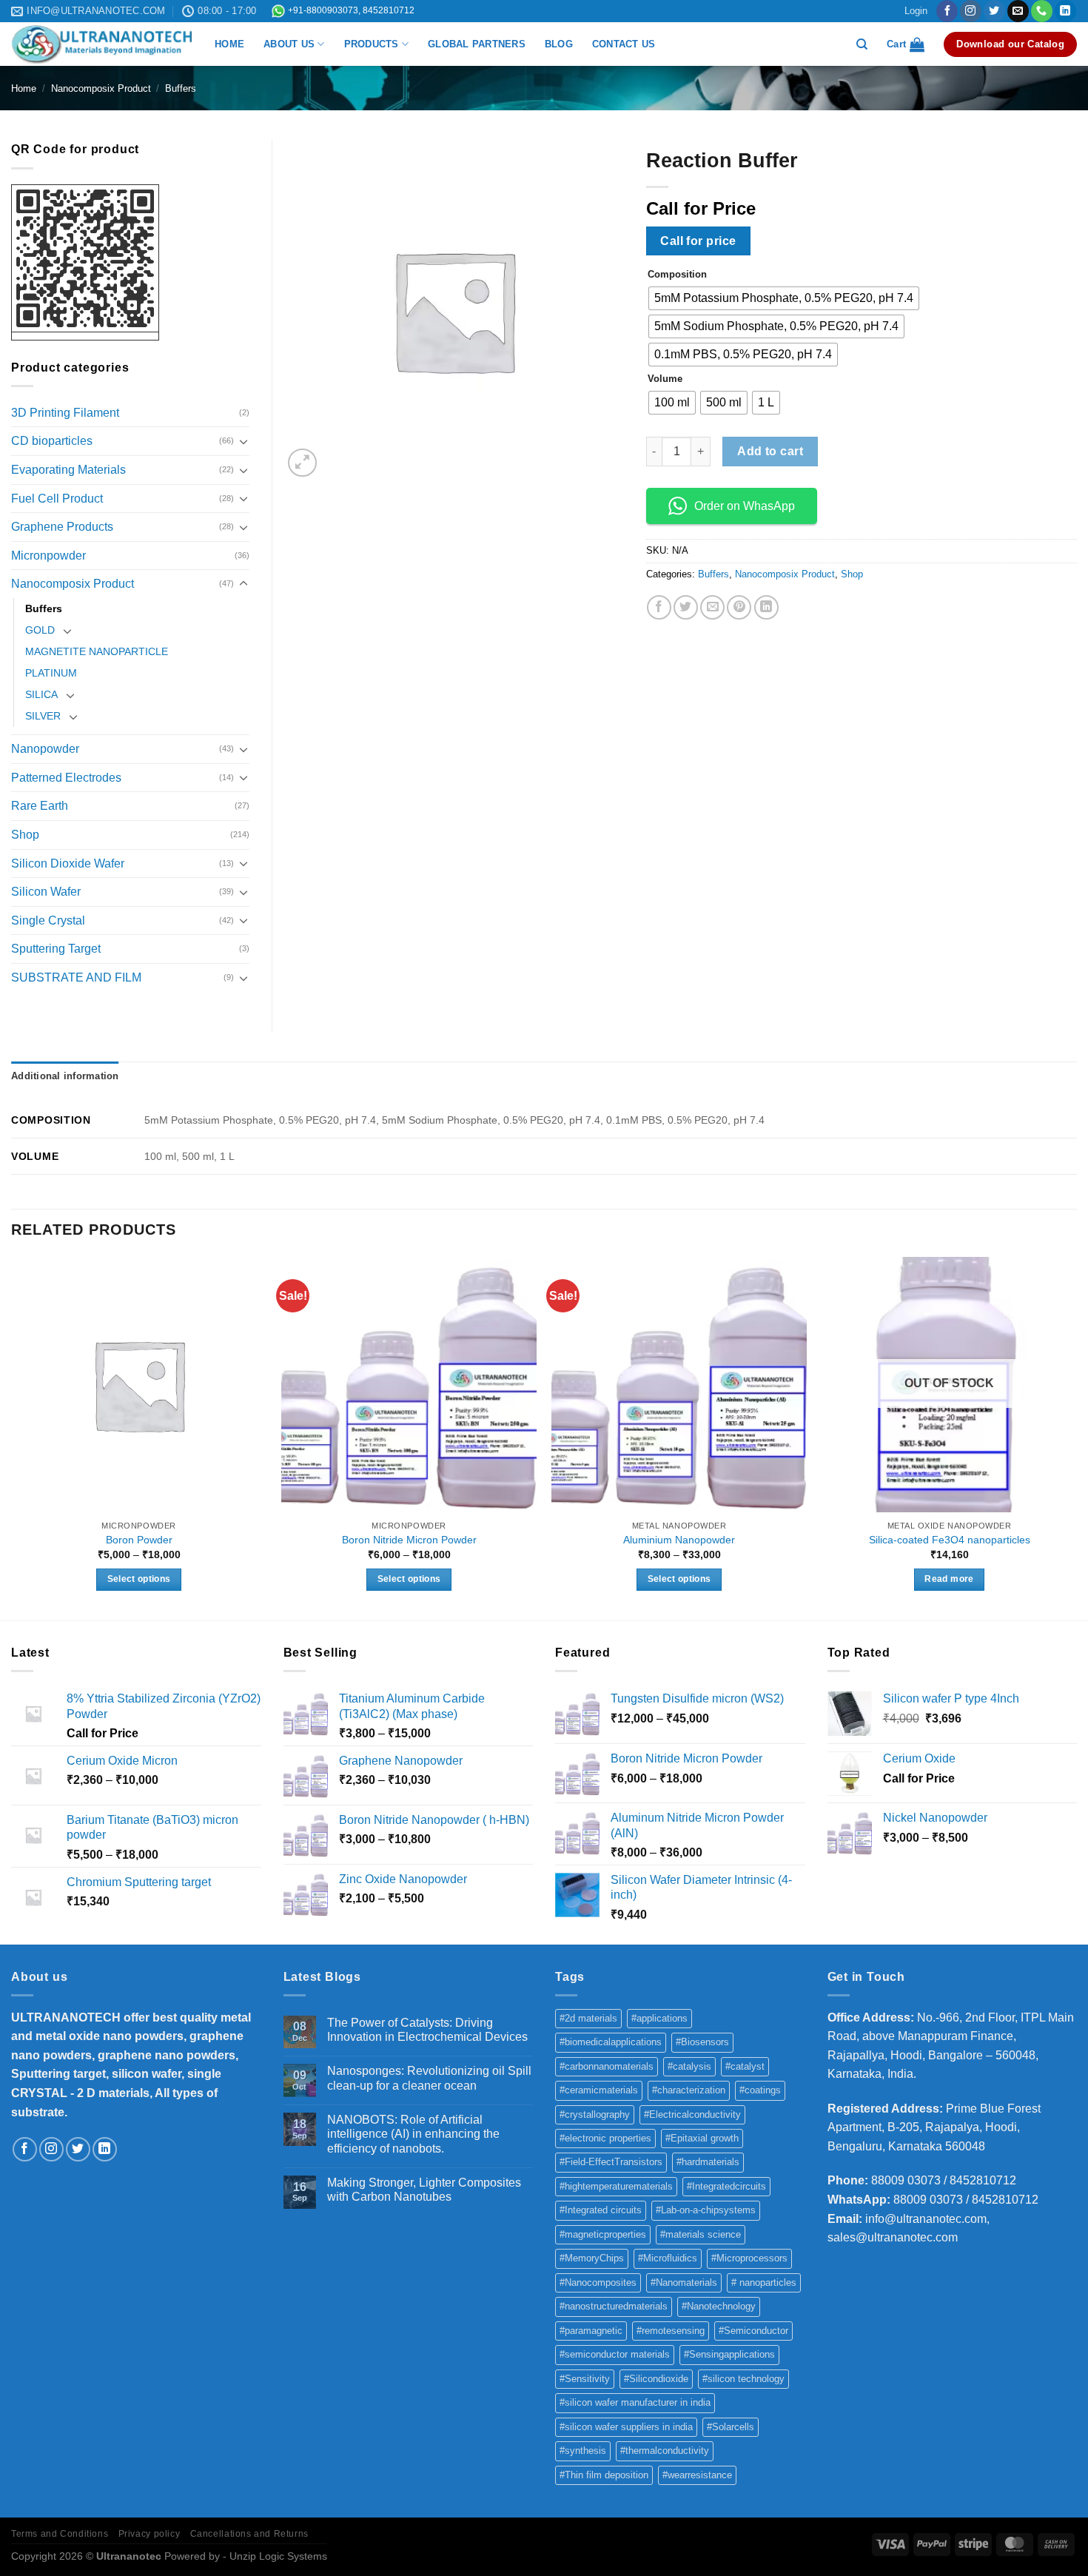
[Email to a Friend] (712, 607)
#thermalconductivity (665, 2451)
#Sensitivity (585, 2379)
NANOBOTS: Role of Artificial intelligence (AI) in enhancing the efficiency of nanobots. (413, 2134)
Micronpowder (48, 556)
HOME (229, 44)
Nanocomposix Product (101, 88)
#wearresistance (697, 2475)
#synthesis (583, 2451)
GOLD (40, 630)
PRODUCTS (372, 44)
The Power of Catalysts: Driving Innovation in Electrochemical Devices (427, 2030)
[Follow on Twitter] (994, 11)
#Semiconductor (753, 2331)
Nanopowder (45, 749)
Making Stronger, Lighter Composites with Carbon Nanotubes (424, 2190)
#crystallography (595, 2114)
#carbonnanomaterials (607, 2066)
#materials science (701, 2234)
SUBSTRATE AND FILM (76, 977)
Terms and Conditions (60, 2534)
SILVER (43, 716)
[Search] (862, 44)
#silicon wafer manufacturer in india (635, 2402)
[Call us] (1042, 11)
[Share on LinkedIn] (766, 607)
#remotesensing (671, 2331)
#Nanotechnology (719, 2306)
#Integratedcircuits (726, 2186)
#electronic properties (605, 2138)
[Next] (1076, 1437)
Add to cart (770, 451)
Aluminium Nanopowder (679, 1540)
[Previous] (12, 1437)
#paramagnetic (591, 2331)
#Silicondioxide (656, 2379)
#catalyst (745, 2066)
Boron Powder (139, 1540)
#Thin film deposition (604, 2475)
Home (24, 88)
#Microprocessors (749, 2258)
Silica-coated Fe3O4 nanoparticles (950, 1540)
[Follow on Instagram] (971, 11)
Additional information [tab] (65, 1076)
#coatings (760, 2090)
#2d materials (588, 2018)
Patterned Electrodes (66, 778)
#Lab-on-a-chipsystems (706, 2210)
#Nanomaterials (684, 2282)
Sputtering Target (56, 949)
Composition (677, 275)
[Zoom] (302, 463)
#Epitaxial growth (702, 2138)
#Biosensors (702, 2042)
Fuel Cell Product (57, 499)
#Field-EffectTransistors (611, 2162)
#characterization (689, 2090)
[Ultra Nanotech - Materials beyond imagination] (102, 44)
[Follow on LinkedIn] (1065, 11)
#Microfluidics (668, 2258)
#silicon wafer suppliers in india (626, 2427)
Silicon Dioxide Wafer (68, 863)
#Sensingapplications (729, 2354)
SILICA (41, 694)
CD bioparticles (52, 441)
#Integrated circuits (601, 2210)
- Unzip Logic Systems (275, 2556)
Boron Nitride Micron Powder (409, 1540)
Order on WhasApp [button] (745, 506)
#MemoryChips (592, 2258)
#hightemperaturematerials (616, 2186)
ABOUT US (289, 44)
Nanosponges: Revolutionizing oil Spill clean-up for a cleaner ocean (429, 2078)
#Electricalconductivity (692, 2114)
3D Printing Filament (65, 413)
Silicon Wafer (46, 892)
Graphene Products (62, 527)
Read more (949, 1579)
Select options (139, 1579)
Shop (852, 574)
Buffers (181, 88)
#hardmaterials (708, 2162)
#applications (659, 2018)
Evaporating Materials (68, 470)
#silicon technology (743, 2379)
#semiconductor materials (615, 2354)
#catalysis (689, 2066)
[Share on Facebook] (659, 607)
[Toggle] (244, 441)
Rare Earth (40, 806)
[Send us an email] (1018, 11)
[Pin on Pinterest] (739, 607)
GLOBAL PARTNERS (477, 44)
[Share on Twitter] (686, 607)
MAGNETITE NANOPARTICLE (97, 651)
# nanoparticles (764, 2282)
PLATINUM (51, 673)
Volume (665, 379)
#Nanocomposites (598, 2282)
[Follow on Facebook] (947, 11)
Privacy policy (150, 2534)
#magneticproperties (603, 2234)
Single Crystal (48, 920)
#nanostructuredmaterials (614, 2306)
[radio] (784, 298)
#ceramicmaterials (599, 2090)
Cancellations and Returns (249, 2534)
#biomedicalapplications (611, 2042)
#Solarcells (731, 2427)
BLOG (559, 44)
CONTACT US (624, 44)
